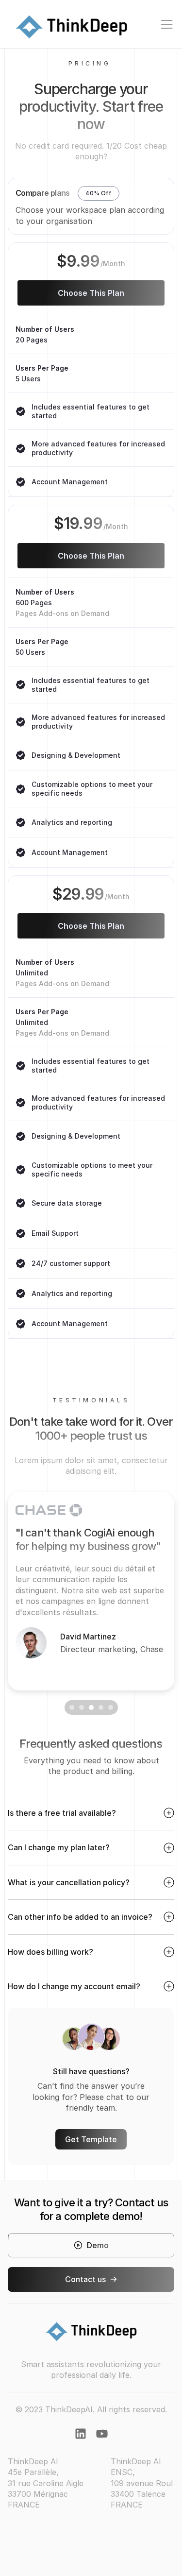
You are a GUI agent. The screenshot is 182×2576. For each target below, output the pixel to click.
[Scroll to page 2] (82, 1707)
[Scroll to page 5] (112, 1707)
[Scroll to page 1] (71, 1707)
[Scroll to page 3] (91, 1707)
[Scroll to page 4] (101, 1707)
